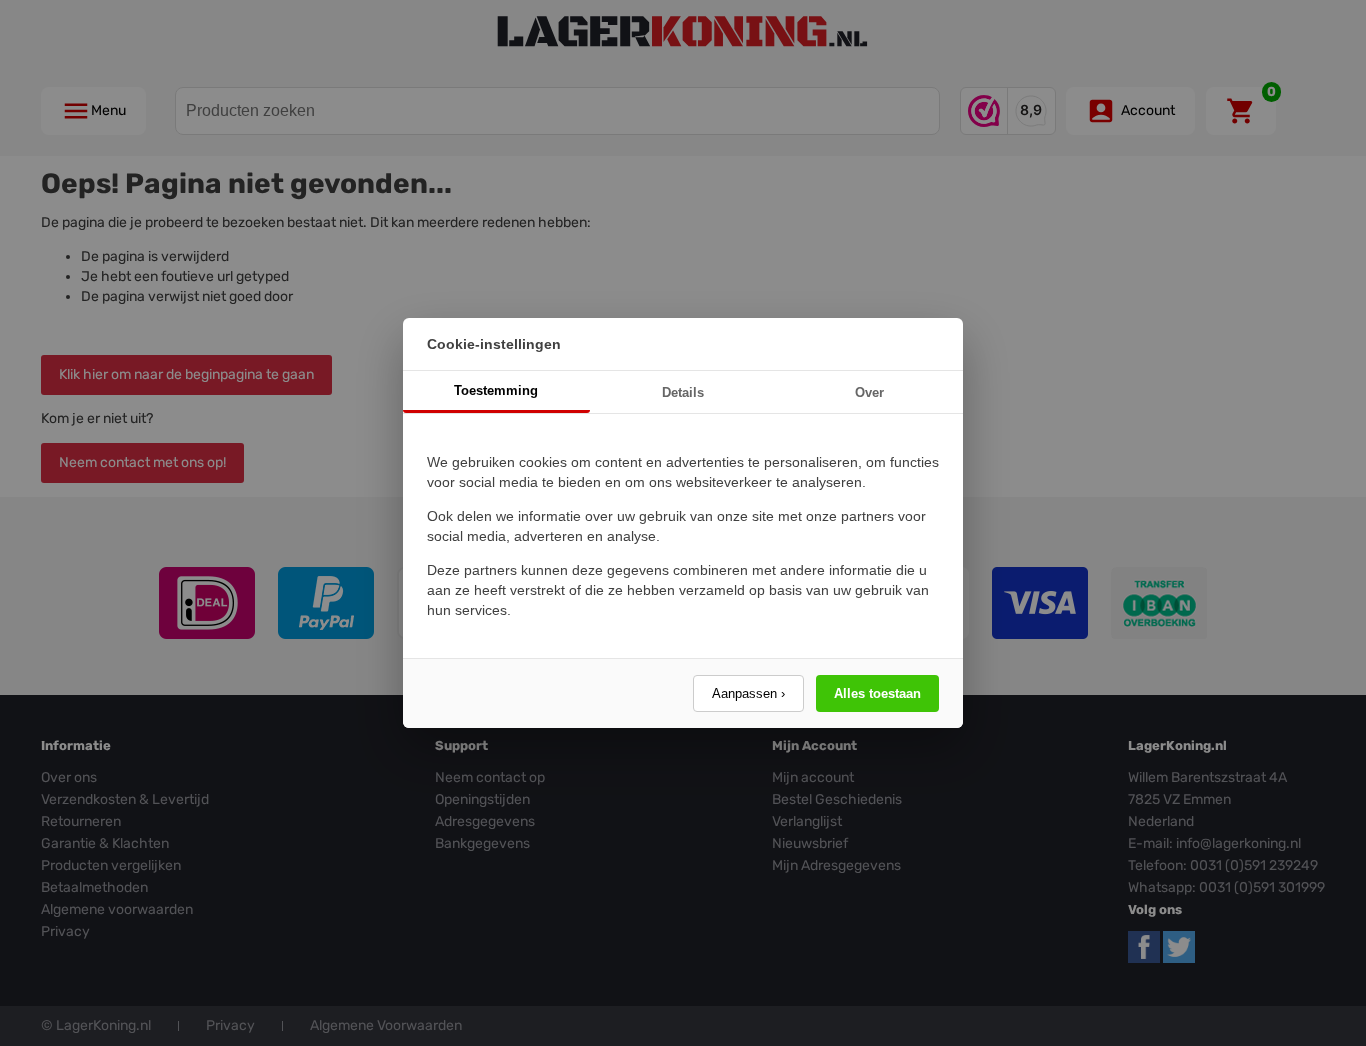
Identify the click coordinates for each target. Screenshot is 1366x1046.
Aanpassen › (748, 693)
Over (869, 392)
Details (683, 392)
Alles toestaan (877, 693)
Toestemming (496, 390)
